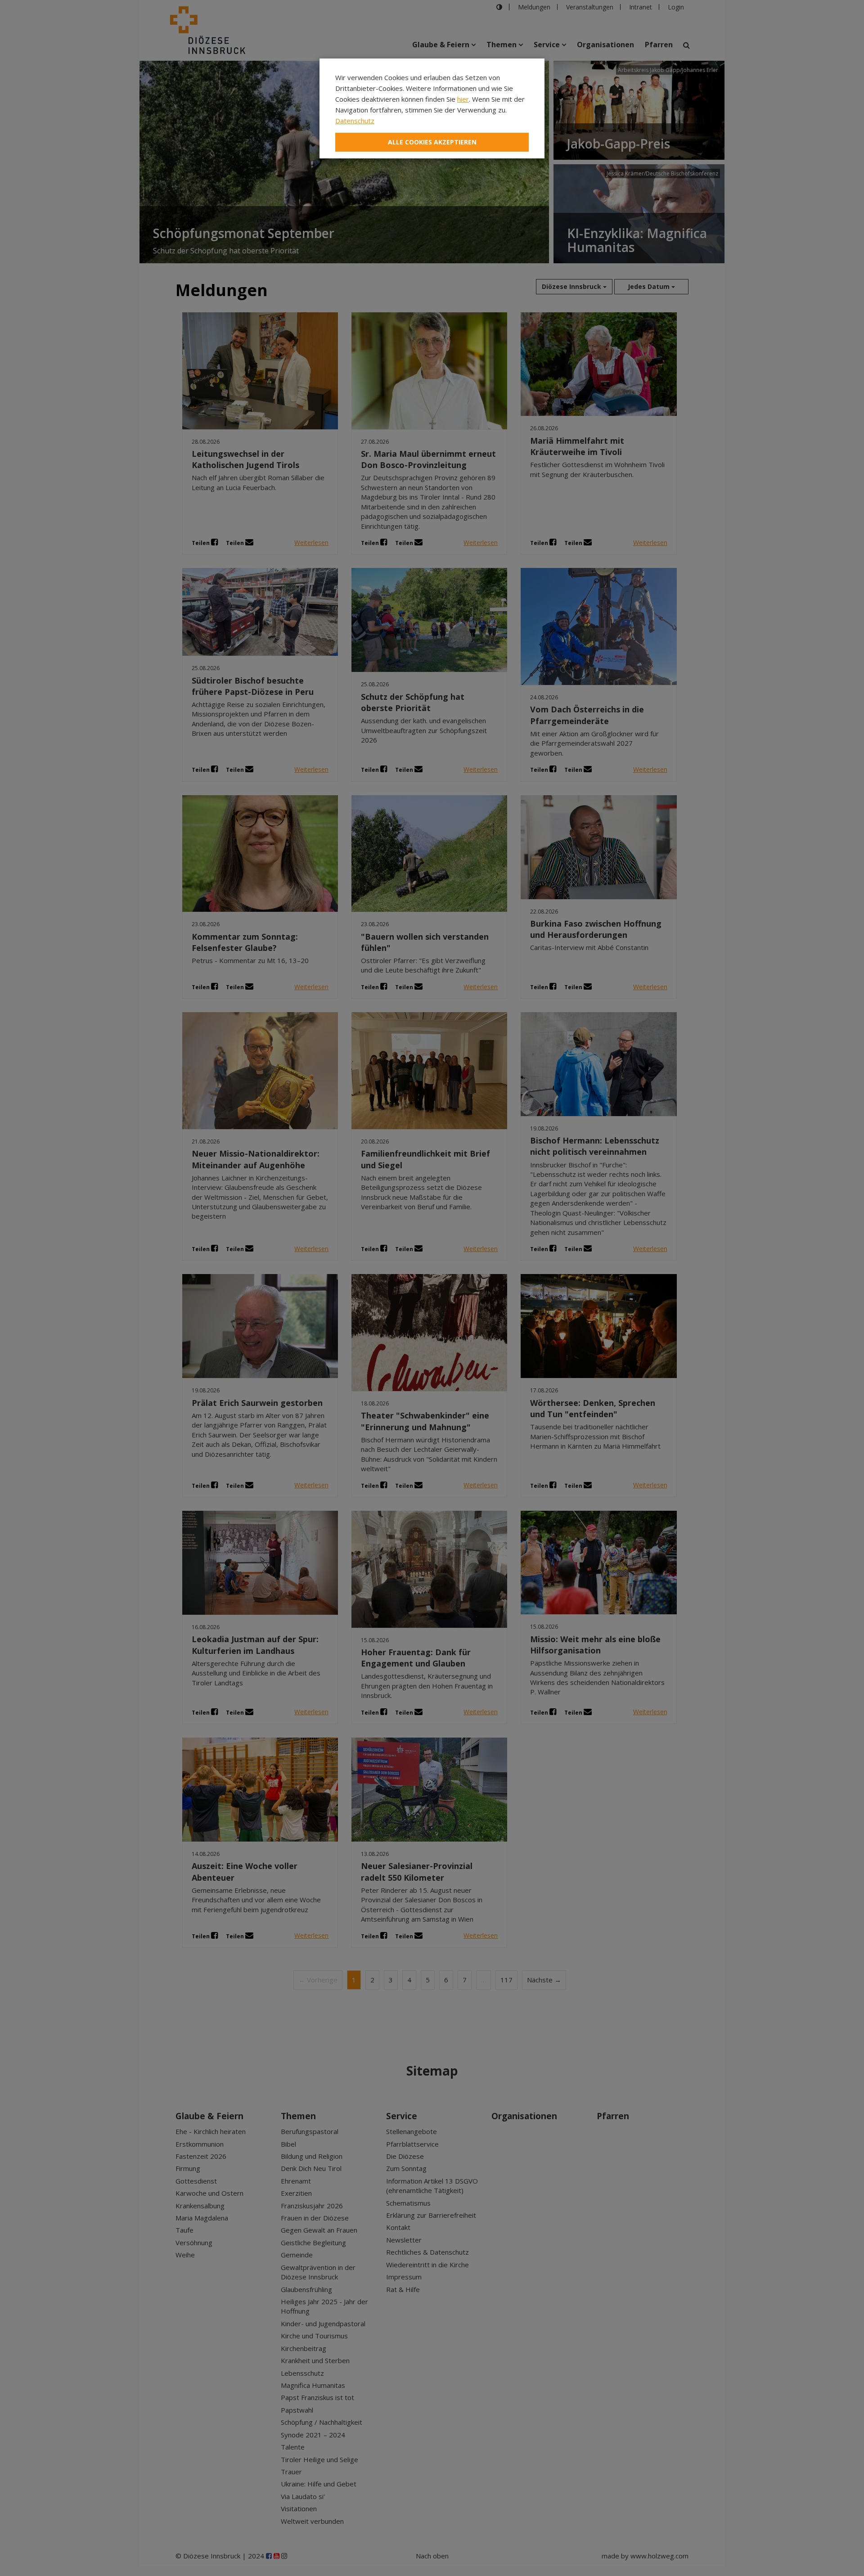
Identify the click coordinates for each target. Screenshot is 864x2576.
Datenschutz (355, 121)
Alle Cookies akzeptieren (432, 142)
